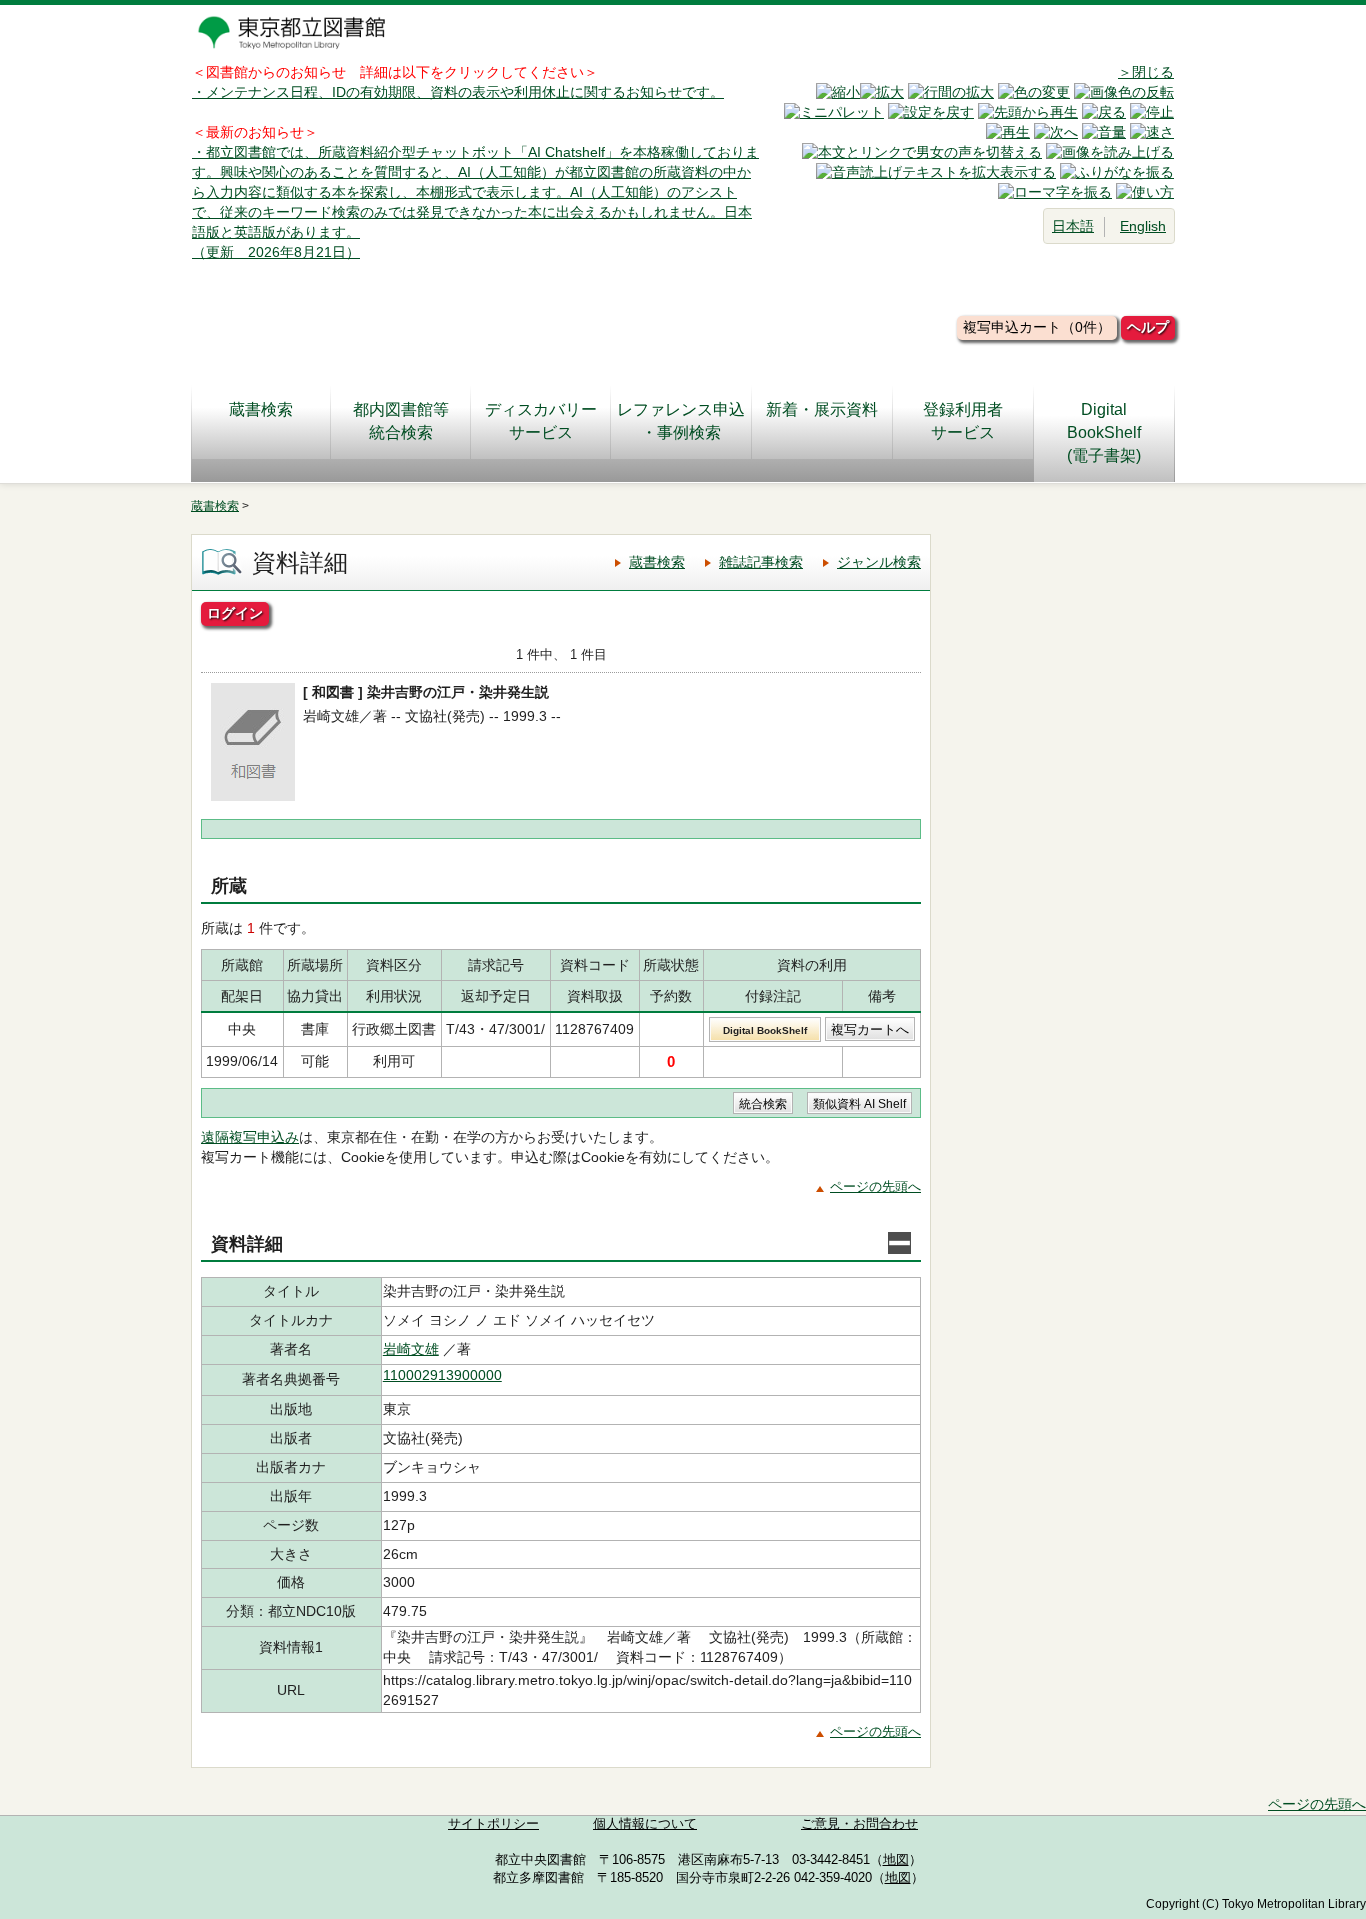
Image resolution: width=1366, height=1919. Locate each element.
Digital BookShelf (765, 1030)
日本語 (1073, 226)
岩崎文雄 (411, 1349)
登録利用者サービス (963, 421)
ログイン (235, 613)
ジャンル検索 (879, 562)
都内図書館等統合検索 (401, 421)
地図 (896, 1860)
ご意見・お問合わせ (859, 1824)
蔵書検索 (261, 409)
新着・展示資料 (822, 409)
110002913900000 (442, 1375)
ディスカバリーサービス (541, 421)
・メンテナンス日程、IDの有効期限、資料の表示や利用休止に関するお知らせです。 (458, 92)
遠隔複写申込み (250, 1137)
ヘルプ (1148, 327)
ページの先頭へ (875, 1186)
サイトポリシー (493, 1824)
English (1143, 226)
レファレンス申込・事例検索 (681, 421)
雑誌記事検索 (761, 562)
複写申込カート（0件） (1037, 327)
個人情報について (645, 1824)
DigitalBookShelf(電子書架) (1104, 432)
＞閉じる (1146, 72)
